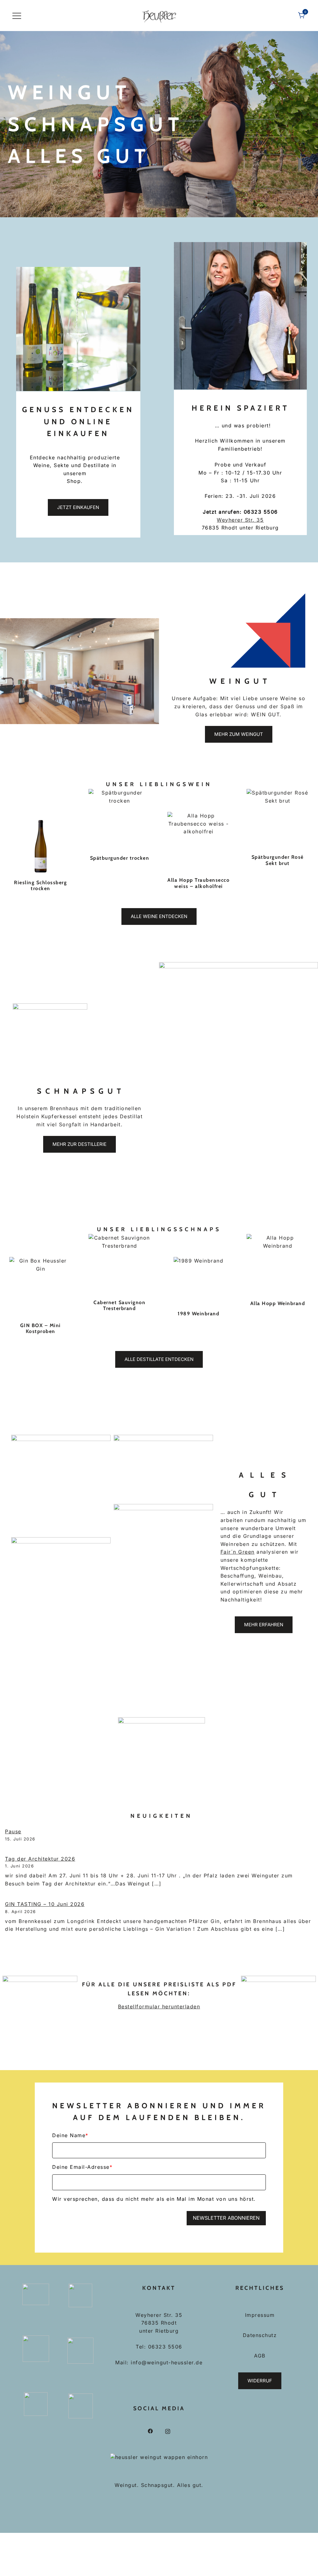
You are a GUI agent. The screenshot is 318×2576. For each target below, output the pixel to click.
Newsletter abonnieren (226, 2218)
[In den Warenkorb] (41, 844)
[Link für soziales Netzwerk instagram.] (168, 2431)
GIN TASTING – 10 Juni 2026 (45, 1904)
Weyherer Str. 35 (240, 520)
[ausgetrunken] (199, 843)
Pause (13, 1831)
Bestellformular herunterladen (159, 2006)
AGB (260, 2356)
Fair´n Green (238, 1552)
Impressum (260, 2315)
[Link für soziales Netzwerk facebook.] (150, 2431)
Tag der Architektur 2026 (40, 1859)
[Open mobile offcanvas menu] (17, 16)
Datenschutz (260, 2335)
